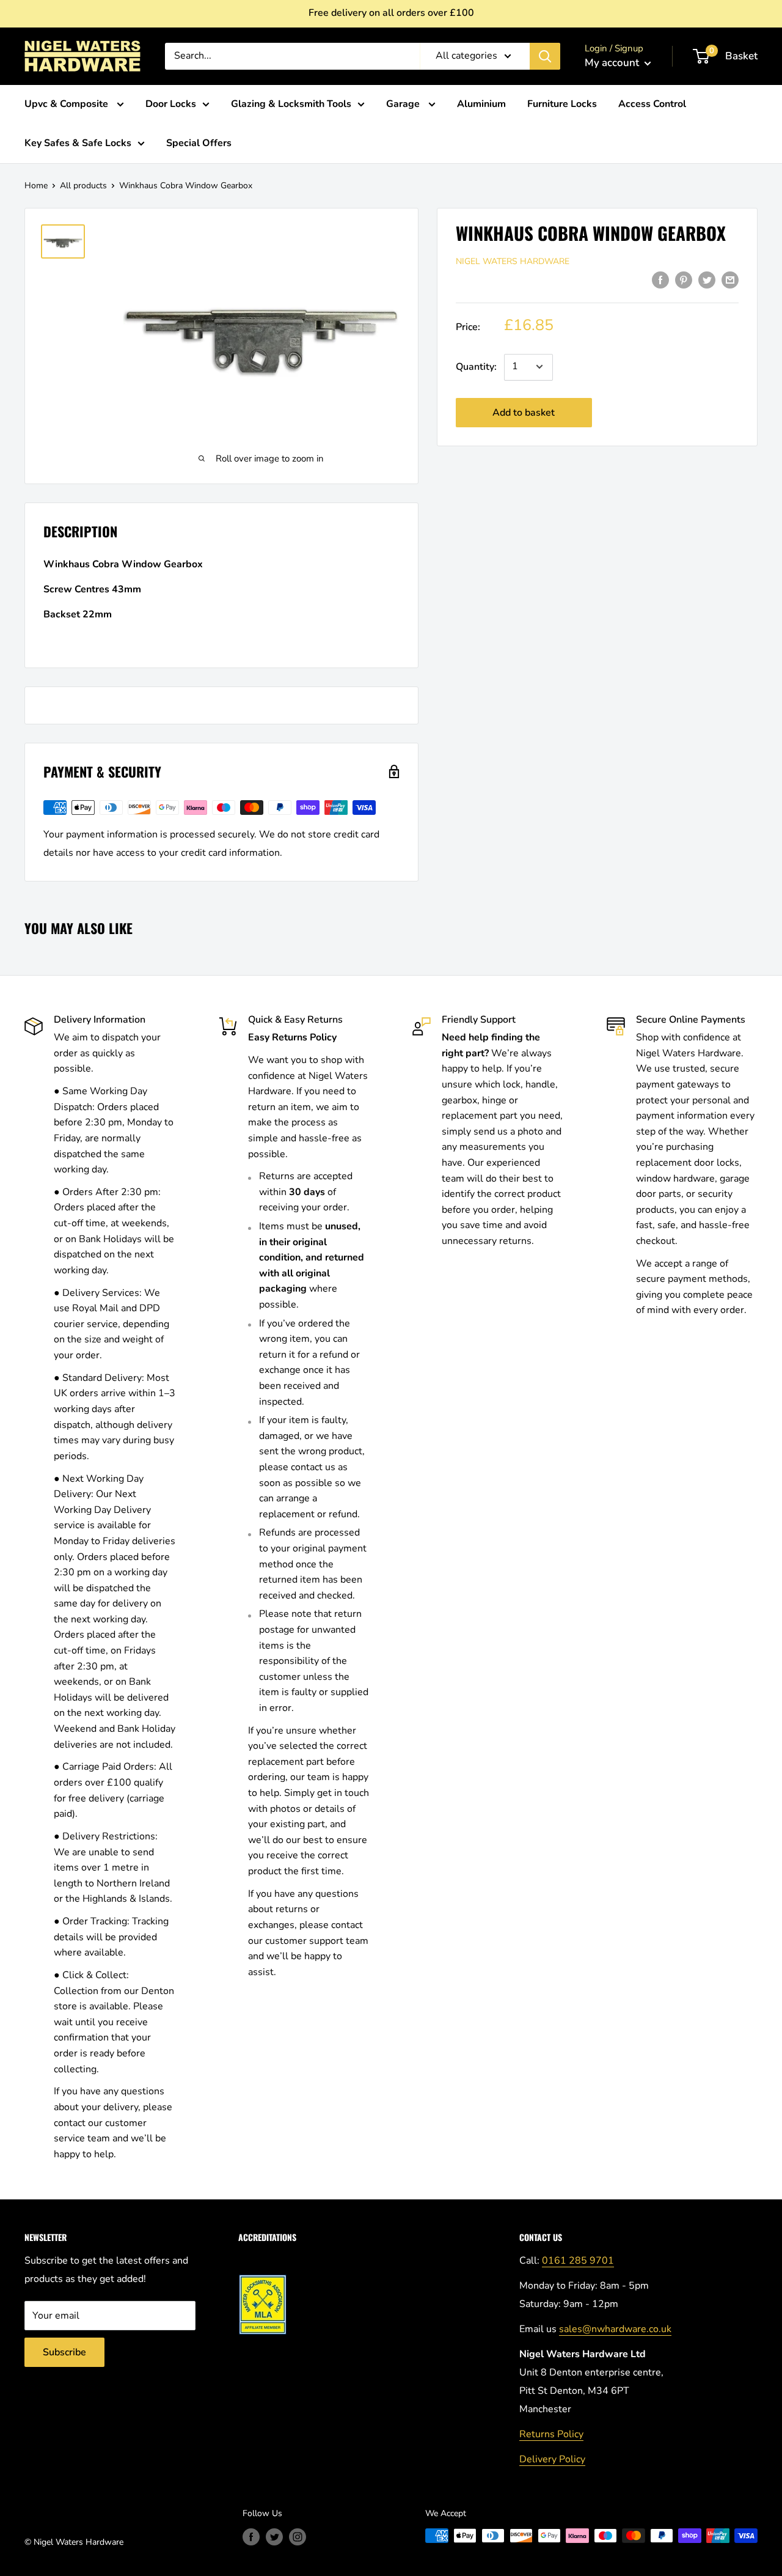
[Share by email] (730, 280)
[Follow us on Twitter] (274, 2537)
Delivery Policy (552, 2459)
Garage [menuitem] (404, 104)
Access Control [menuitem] (652, 104)
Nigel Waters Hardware (513, 261)
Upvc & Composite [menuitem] (68, 104)
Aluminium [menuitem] (481, 104)
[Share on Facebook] (660, 280)
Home (36, 186)
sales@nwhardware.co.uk (615, 2329)
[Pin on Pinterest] (684, 280)
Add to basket (524, 412)
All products (83, 186)
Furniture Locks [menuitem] (562, 104)
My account (613, 63)
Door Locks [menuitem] (171, 104)
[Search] (545, 56)
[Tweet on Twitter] (707, 280)
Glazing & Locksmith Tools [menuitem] (291, 104)
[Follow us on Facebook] (251, 2537)
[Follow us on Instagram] (298, 2537)
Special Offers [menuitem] (199, 143)
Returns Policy (551, 2434)
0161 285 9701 (578, 2261)
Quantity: (476, 366)
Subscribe (64, 2352)
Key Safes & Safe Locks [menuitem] (78, 143)
